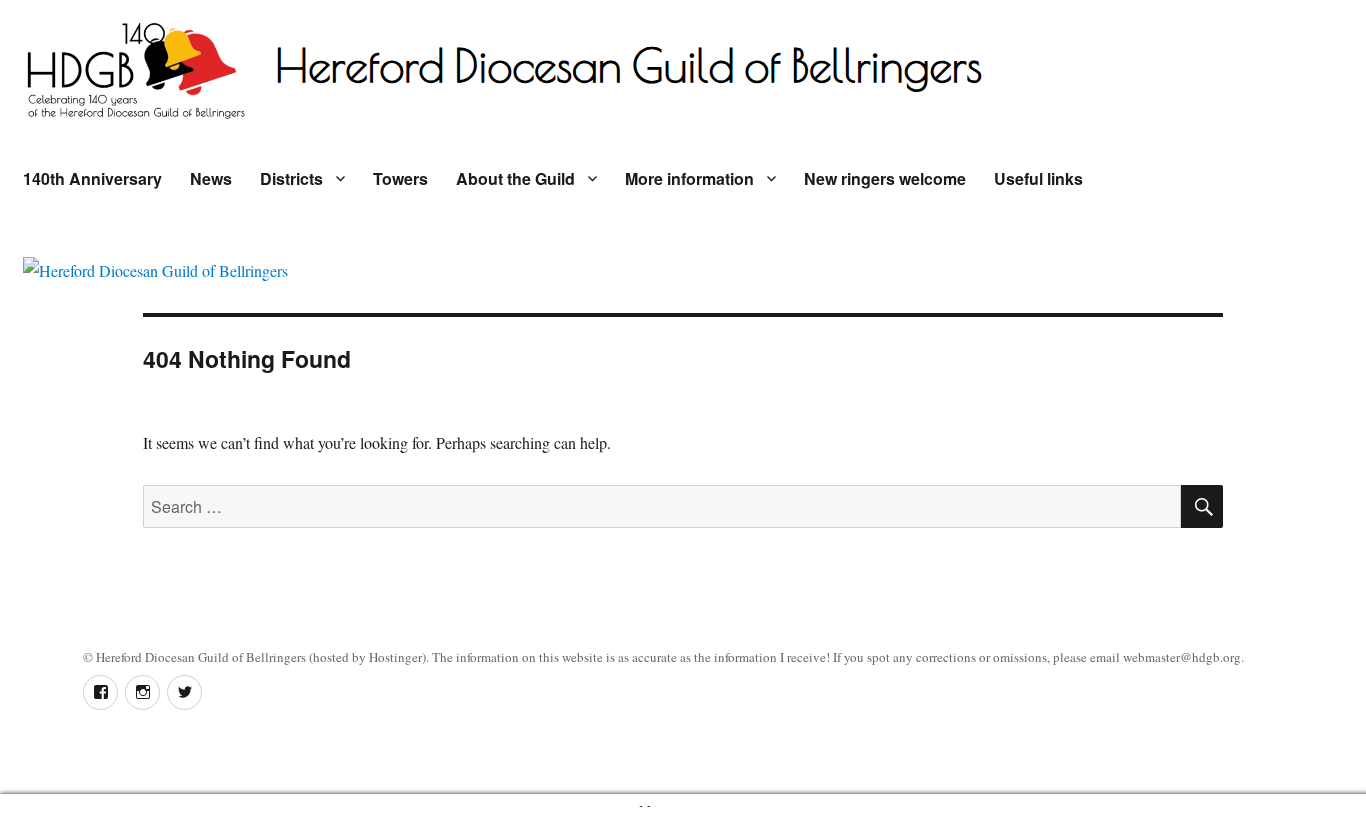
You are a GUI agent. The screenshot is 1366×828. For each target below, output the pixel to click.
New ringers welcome (885, 178)
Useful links (1038, 178)
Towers (400, 178)
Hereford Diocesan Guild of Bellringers (201, 657)
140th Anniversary (92, 178)
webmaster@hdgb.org (1182, 657)
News (211, 178)
